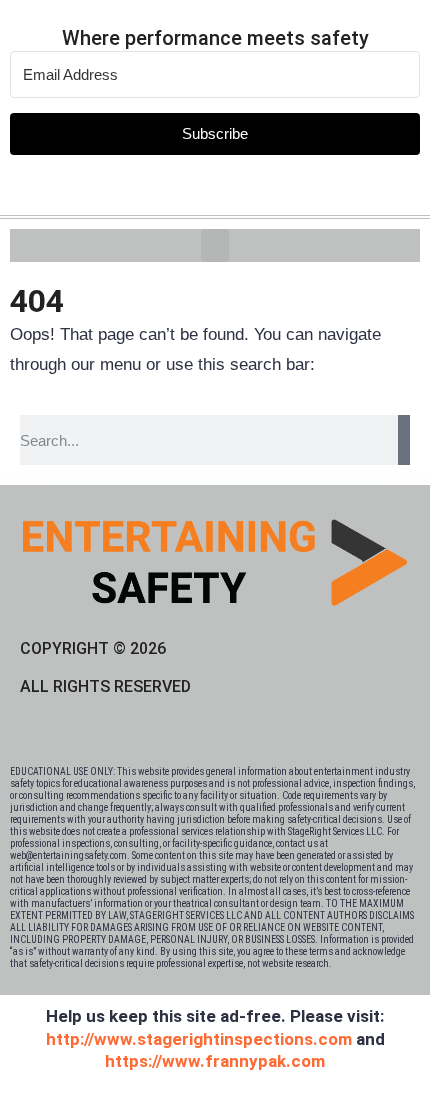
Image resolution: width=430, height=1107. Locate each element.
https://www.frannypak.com (215, 1061)
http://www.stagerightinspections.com (199, 1039)
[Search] (404, 440)
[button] (215, 245)
